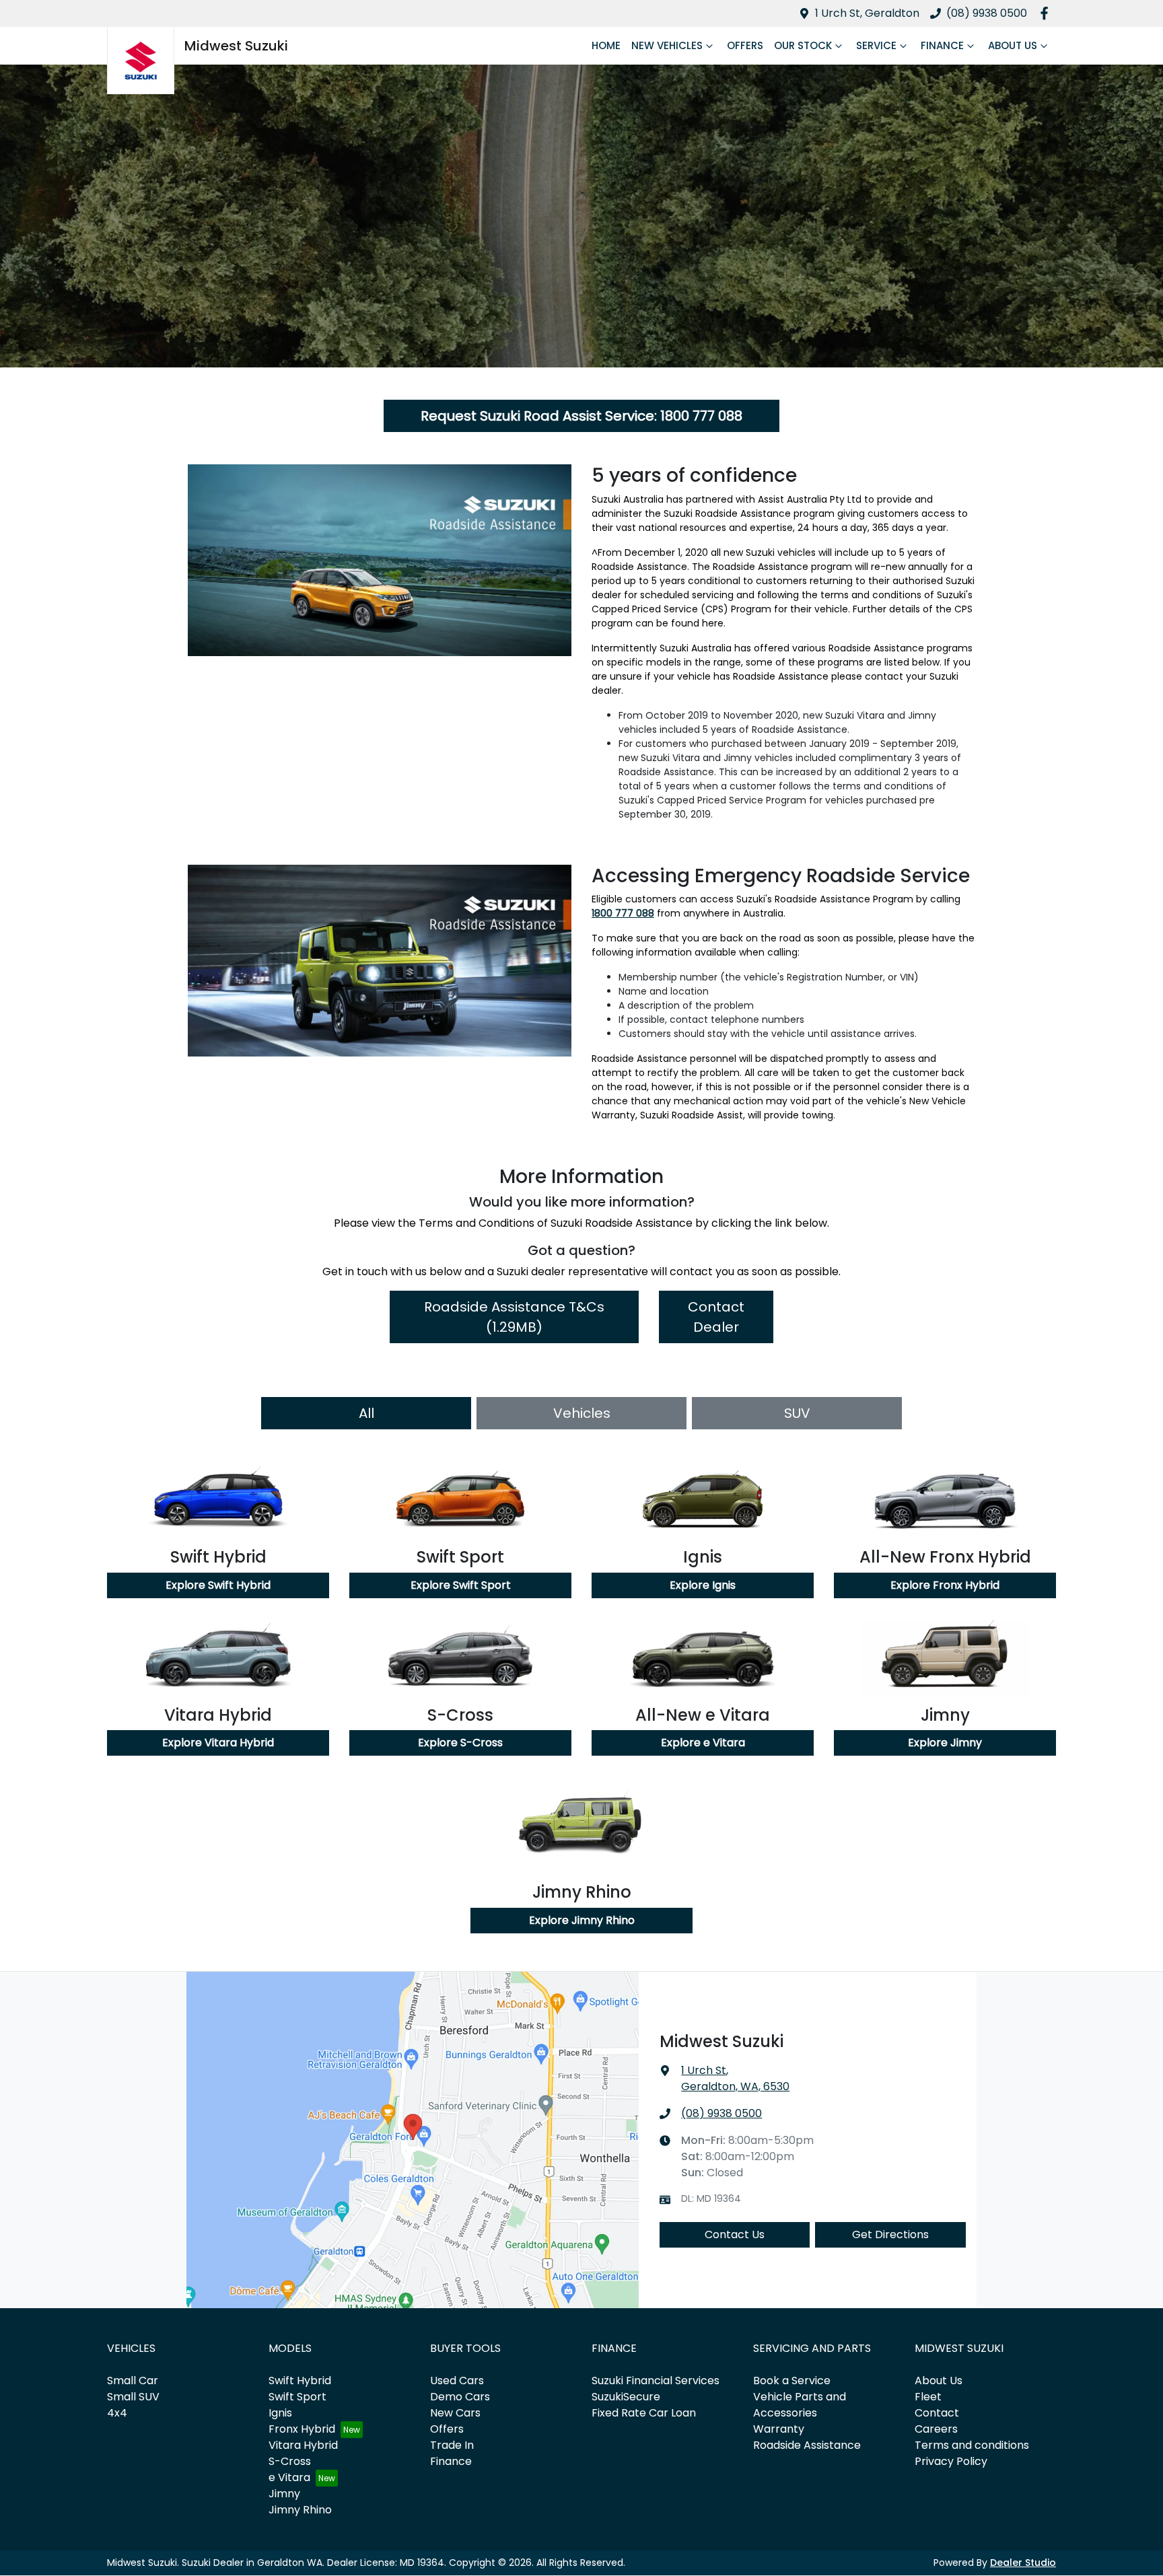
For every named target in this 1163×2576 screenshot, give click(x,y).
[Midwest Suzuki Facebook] (1047, 13)
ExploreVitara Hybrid (218, 1743)
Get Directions (890, 2234)
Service (876, 45)
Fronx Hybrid (302, 2429)
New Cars (455, 2413)
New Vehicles (667, 45)
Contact (937, 2413)
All (366, 1413)
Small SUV (133, 2397)
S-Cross (290, 2461)
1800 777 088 (623, 913)
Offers (745, 45)
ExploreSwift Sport (461, 1585)
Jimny (284, 2494)
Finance (942, 45)
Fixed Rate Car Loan (644, 2413)
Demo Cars (460, 2397)
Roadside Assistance (807, 2445)
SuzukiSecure (626, 2397)
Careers (936, 2429)
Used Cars (457, 2381)
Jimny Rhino (300, 2510)
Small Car (133, 2381)
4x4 (117, 2413)
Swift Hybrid (300, 2381)
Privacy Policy (951, 2461)
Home (606, 45)
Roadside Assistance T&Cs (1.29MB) (514, 1317)
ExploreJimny (945, 1743)
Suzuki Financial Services (656, 2381)
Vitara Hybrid (303, 2445)
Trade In (452, 2445)
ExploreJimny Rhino (582, 1920)
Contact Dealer (716, 1317)
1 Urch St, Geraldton (867, 13)
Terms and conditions (972, 2445)
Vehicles (582, 1413)
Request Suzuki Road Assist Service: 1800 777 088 (581, 416)
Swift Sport (297, 2397)
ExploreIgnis (703, 1585)
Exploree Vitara (703, 1743)
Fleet (928, 2397)
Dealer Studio (1023, 2563)
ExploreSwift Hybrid (218, 1585)
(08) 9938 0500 (987, 13)
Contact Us (735, 2234)
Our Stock (803, 45)
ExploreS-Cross (460, 1743)
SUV (797, 1413)
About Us (1013, 45)
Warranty (779, 2429)
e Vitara (289, 2477)
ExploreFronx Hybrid (945, 1585)
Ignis (280, 2413)
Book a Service (792, 2381)
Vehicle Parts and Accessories (800, 2405)
